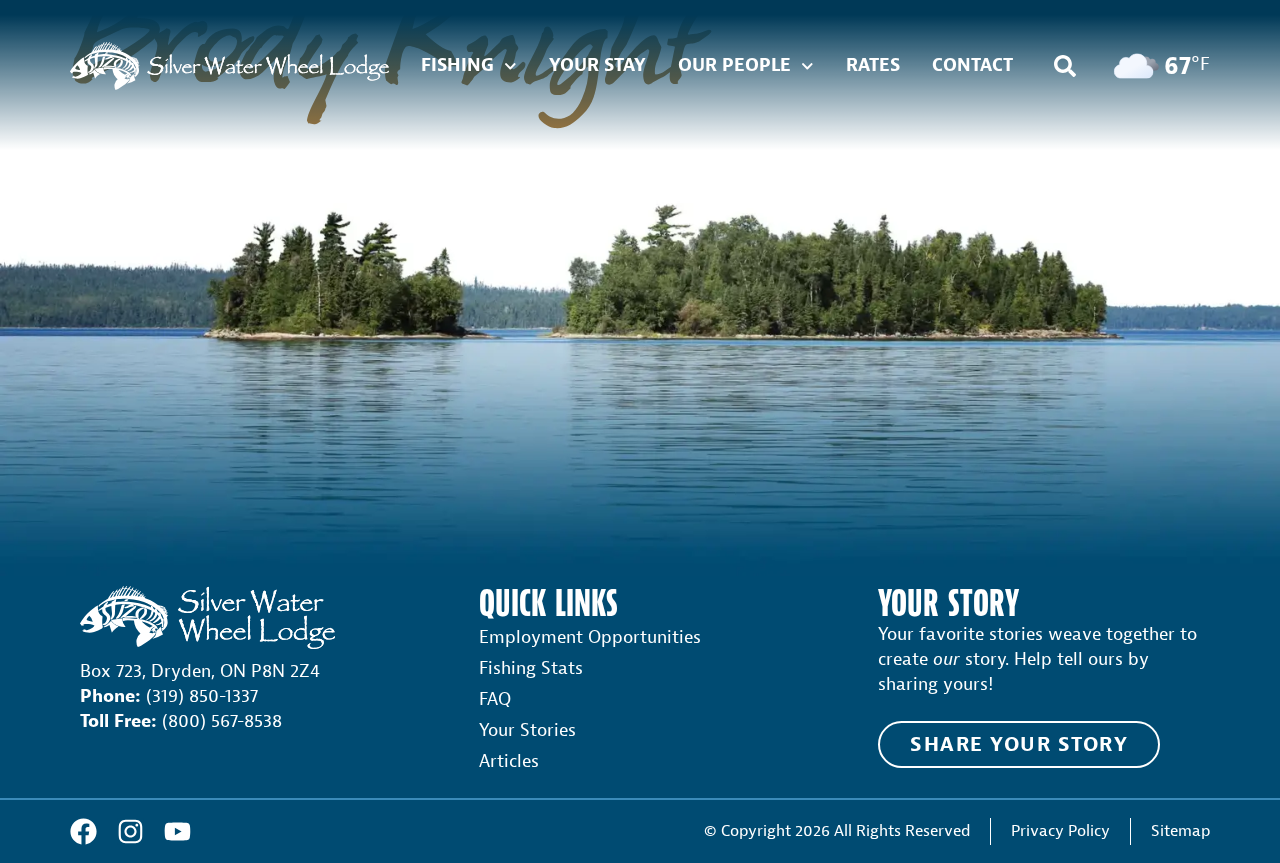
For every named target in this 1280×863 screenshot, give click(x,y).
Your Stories (527, 730)
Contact (972, 65)
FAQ (495, 699)
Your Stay (597, 65)
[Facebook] (83, 831)
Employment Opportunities (590, 637)
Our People (734, 65)
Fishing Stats (531, 668)
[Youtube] (177, 831)
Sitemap (1180, 830)
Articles (509, 761)
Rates (873, 65)
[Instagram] (130, 831)
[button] (1065, 66)
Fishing (457, 65)
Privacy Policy (1060, 830)
